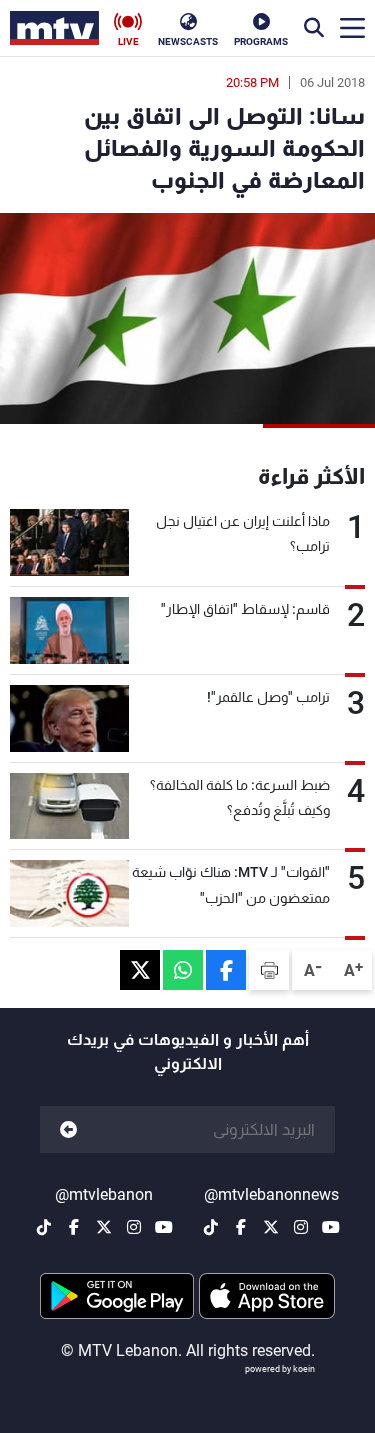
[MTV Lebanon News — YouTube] (331, 1227)
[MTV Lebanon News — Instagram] (301, 1227)
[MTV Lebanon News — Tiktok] (211, 1227)
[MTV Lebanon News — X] (271, 1227)
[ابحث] (314, 28)
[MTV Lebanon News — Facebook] (241, 1227)
